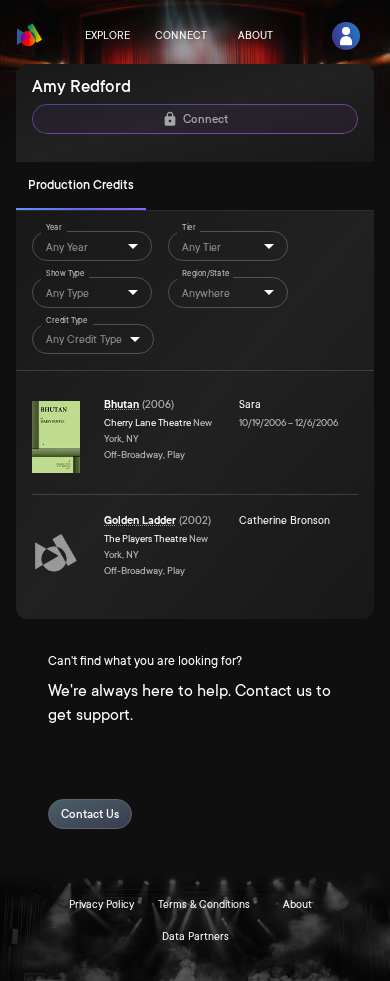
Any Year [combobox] (67, 248)
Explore (107, 36)
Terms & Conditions (204, 905)
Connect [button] (205, 119)
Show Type (65, 274)
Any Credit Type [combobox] (84, 340)
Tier (189, 228)
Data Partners (195, 937)
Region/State (205, 274)
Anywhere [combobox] (206, 294)
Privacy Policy (101, 905)
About (255, 36)
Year (54, 228)
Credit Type (66, 320)
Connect (181, 36)
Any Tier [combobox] (201, 248)
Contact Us (90, 814)
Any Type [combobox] (67, 294)
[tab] (81, 186)
